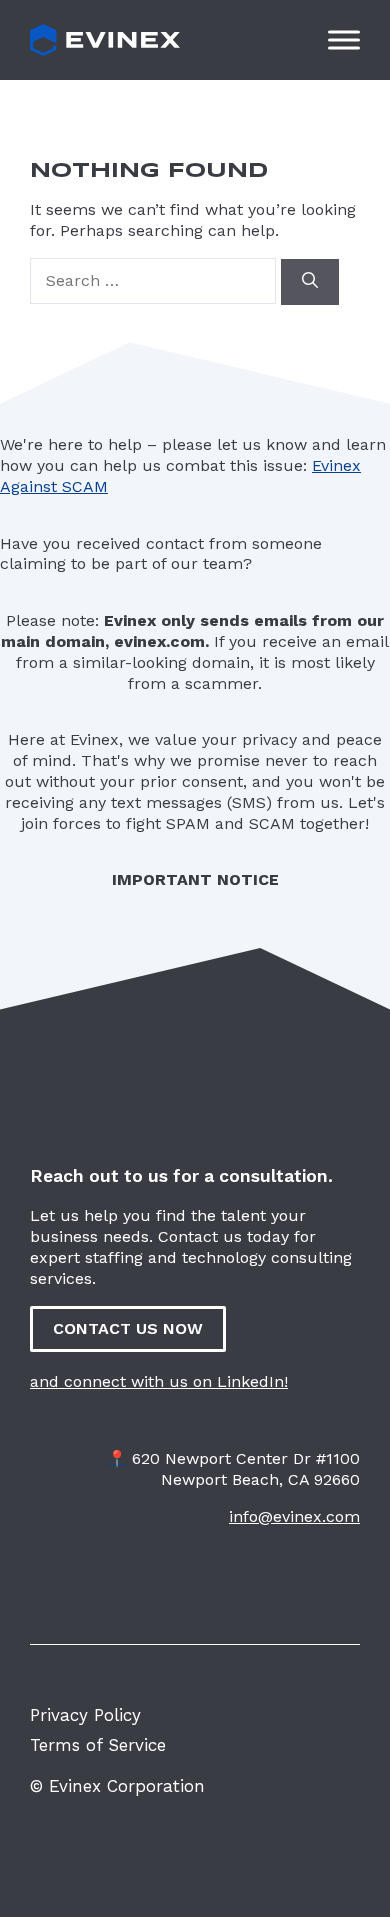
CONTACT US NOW (128, 1328)
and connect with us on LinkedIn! (159, 1381)
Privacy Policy (85, 1715)
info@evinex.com (294, 1516)
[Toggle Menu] (344, 39)
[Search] (310, 282)
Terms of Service (98, 1745)
